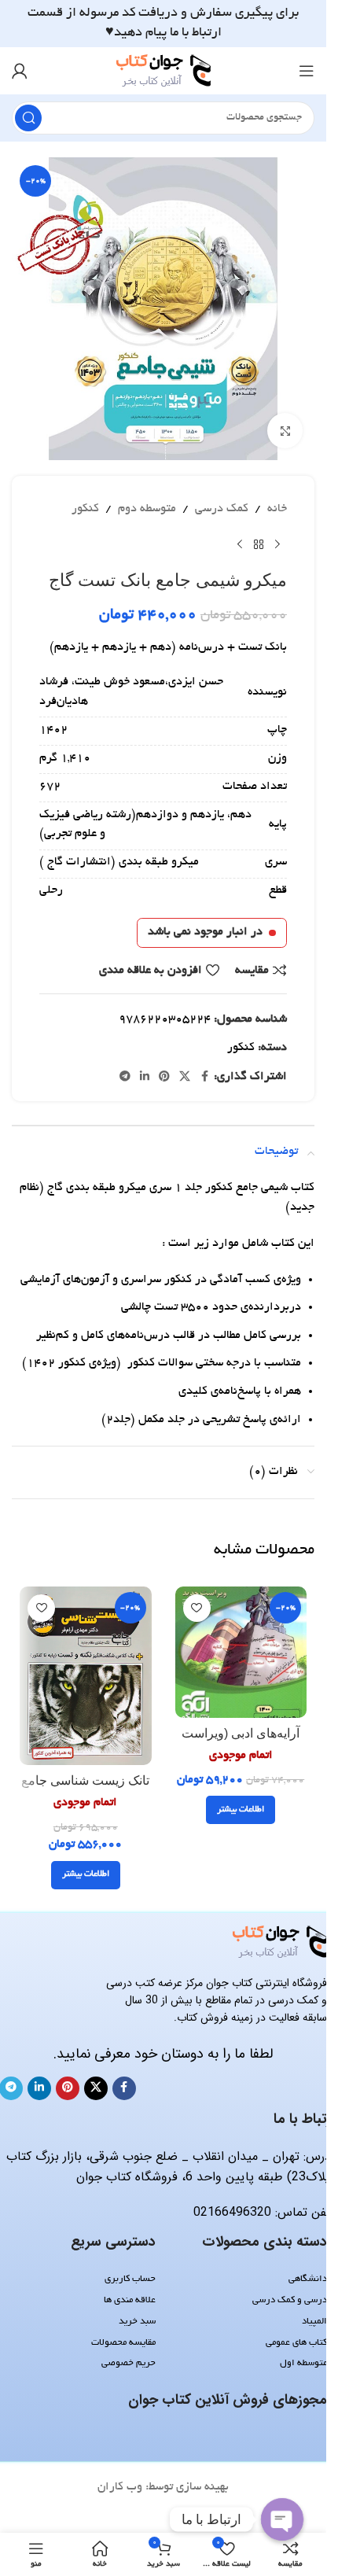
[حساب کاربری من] (20, 71)
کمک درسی (222, 509)
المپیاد (314, 2322)
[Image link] (280, 1944)
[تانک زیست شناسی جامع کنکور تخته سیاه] (86, 1676)
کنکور (85, 509)
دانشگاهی (308, 2279)
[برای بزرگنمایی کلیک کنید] (285, 431)
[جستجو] (28, 118)
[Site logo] (163, 72)
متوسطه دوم (147, 509)
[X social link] (185, 1078)
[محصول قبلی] (277, 545)
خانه (277, 509)
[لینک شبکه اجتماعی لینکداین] (145, 1078)
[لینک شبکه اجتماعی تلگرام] (125, 1078)
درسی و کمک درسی (290, 2300)
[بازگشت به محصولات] (259, 545)
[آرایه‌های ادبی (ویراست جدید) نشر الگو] (241, 1653)
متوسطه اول (303, 2363)
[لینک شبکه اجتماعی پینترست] (164, 1078)
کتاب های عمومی (296, 2343)
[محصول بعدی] (240, 545)
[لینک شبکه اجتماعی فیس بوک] (204, 1078)
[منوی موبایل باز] (307, 71)
